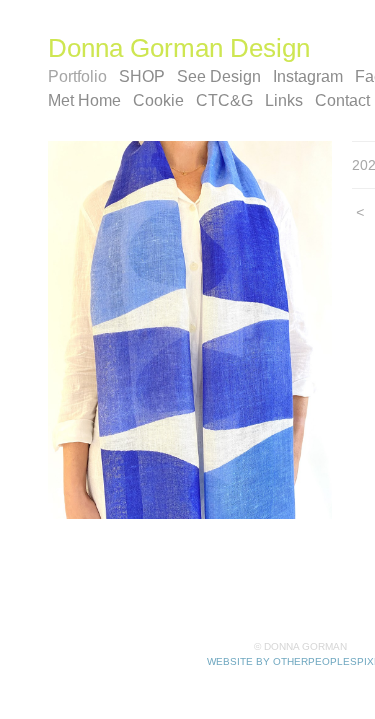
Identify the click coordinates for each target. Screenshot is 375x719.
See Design (219, 76)
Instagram (308, 76)
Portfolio (77, 76)
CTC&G (224, 100)
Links (284, 100)
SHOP (142, 76)
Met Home (84, 100)
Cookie (158, 100)
